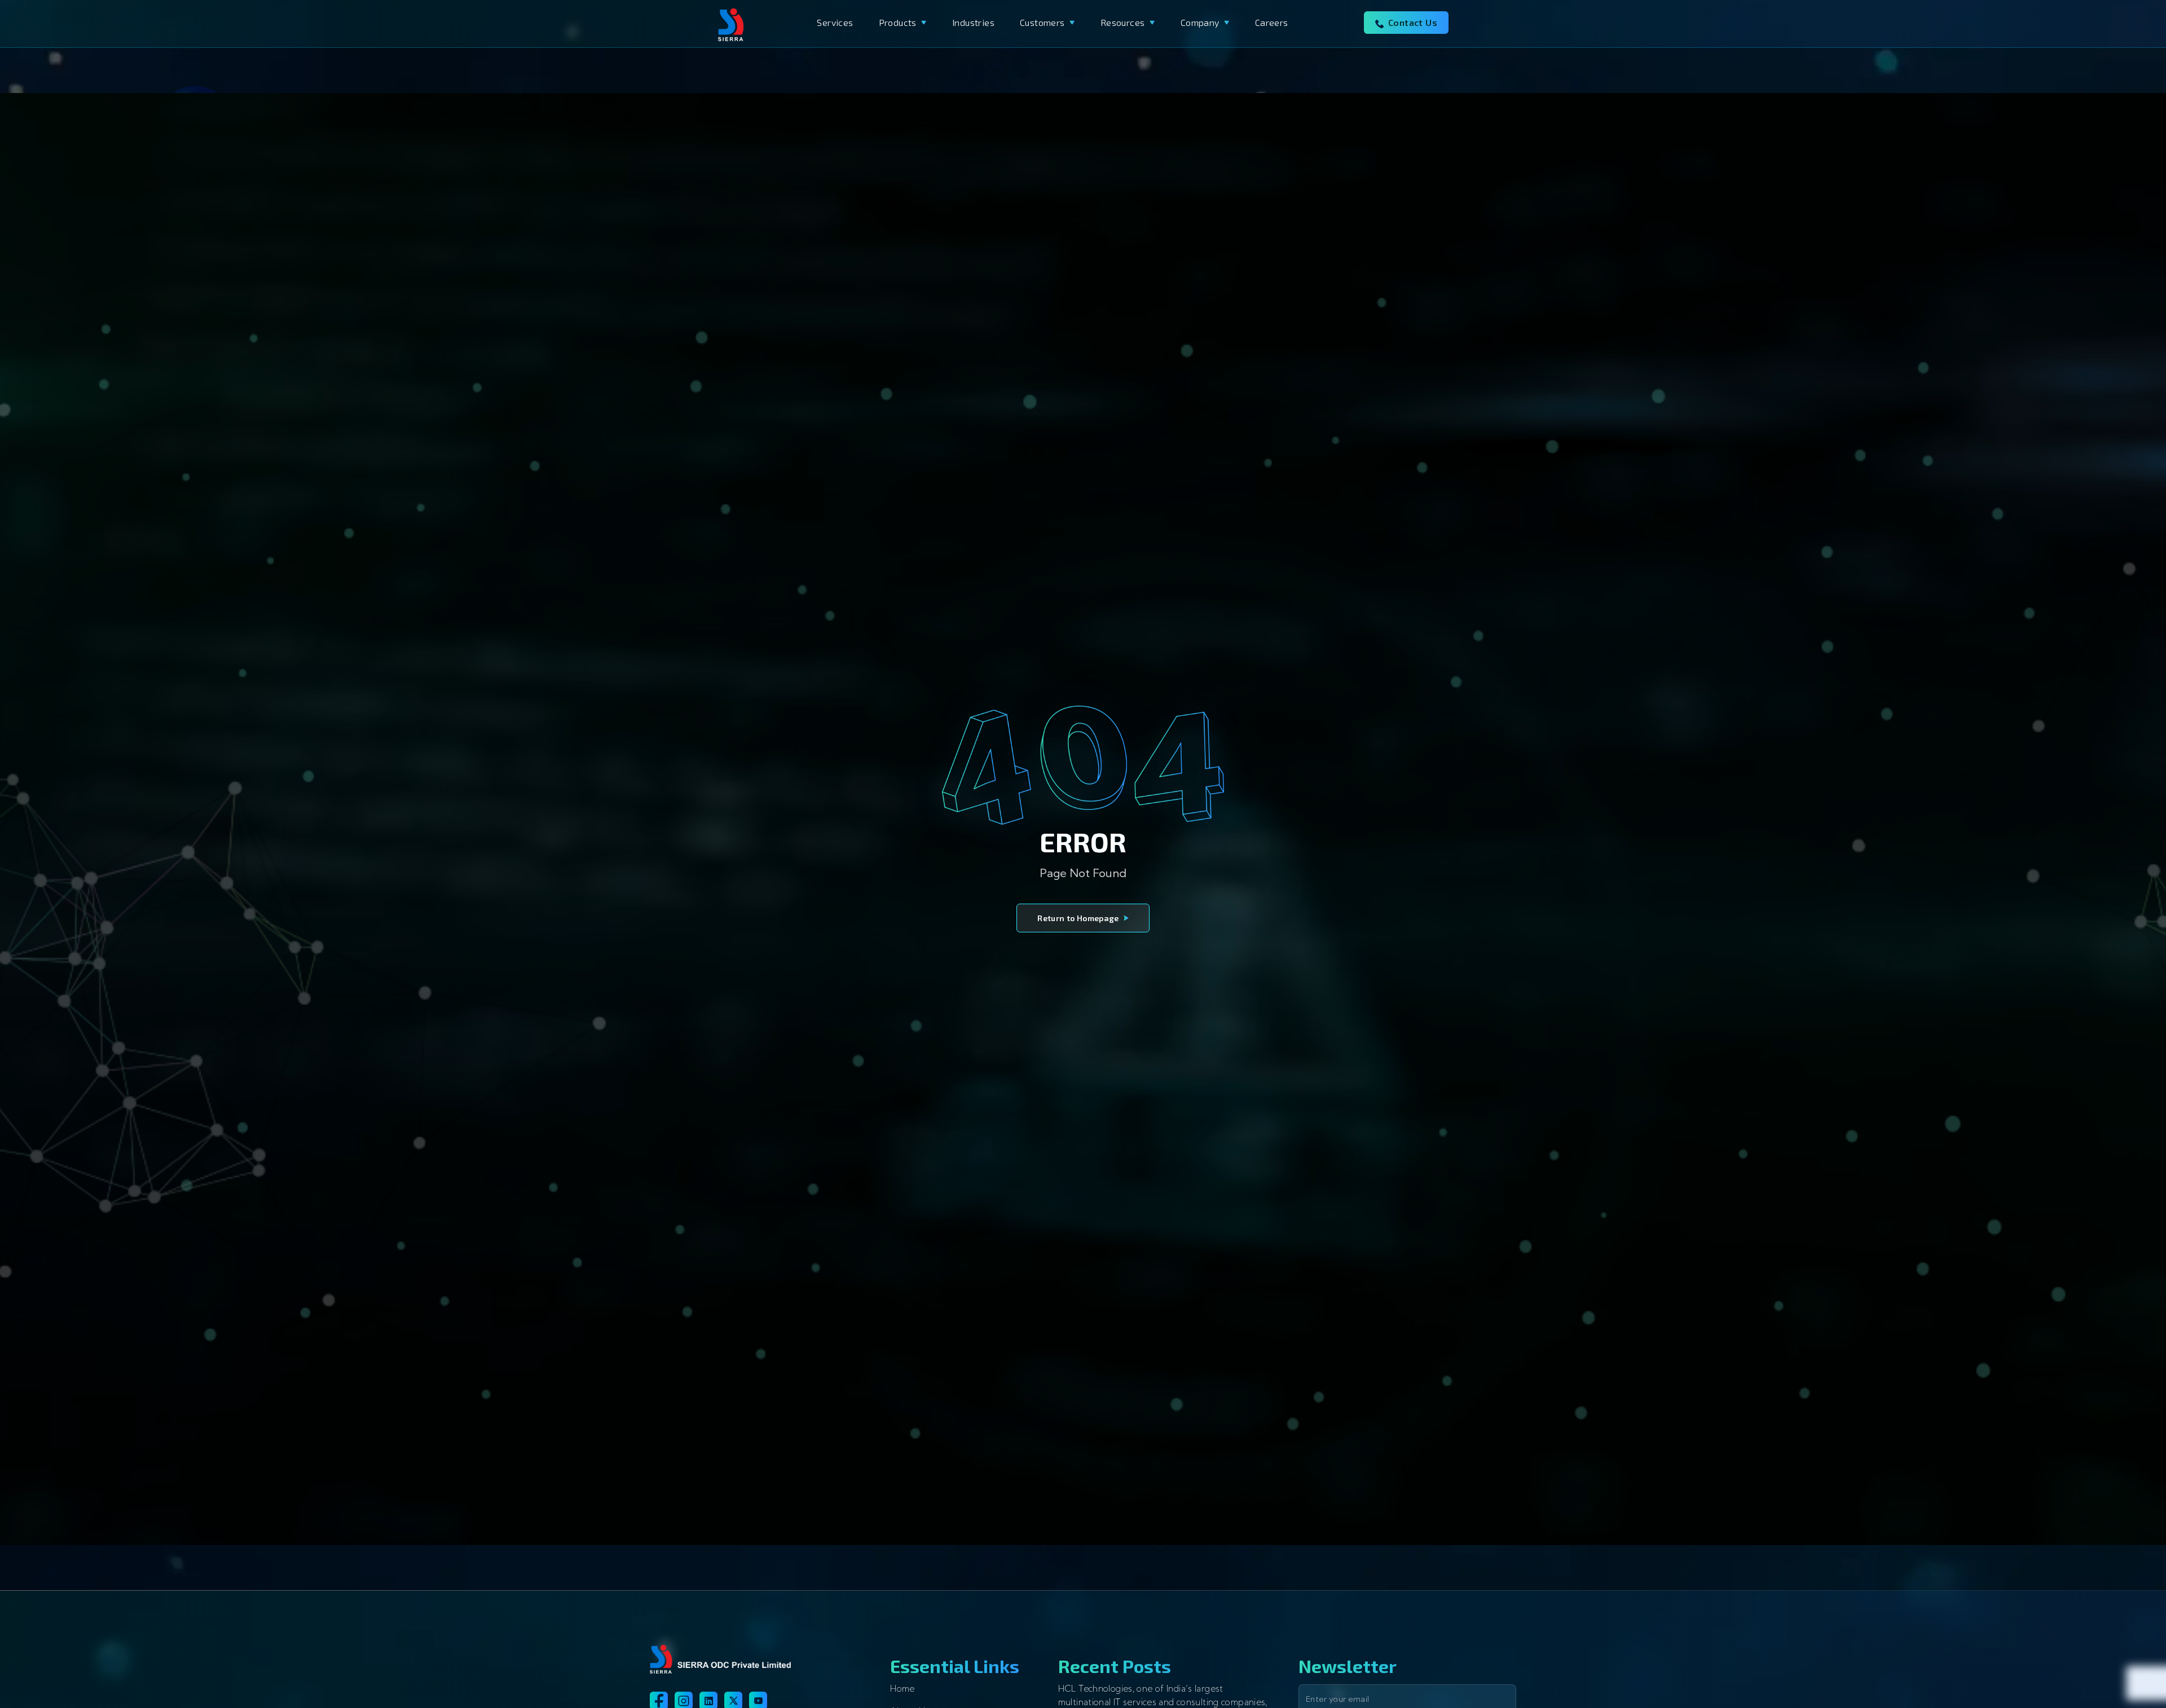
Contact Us (1413, 22)
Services (835, 22)
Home (902, 1689)
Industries (973, 22)
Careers (1272, 22)
